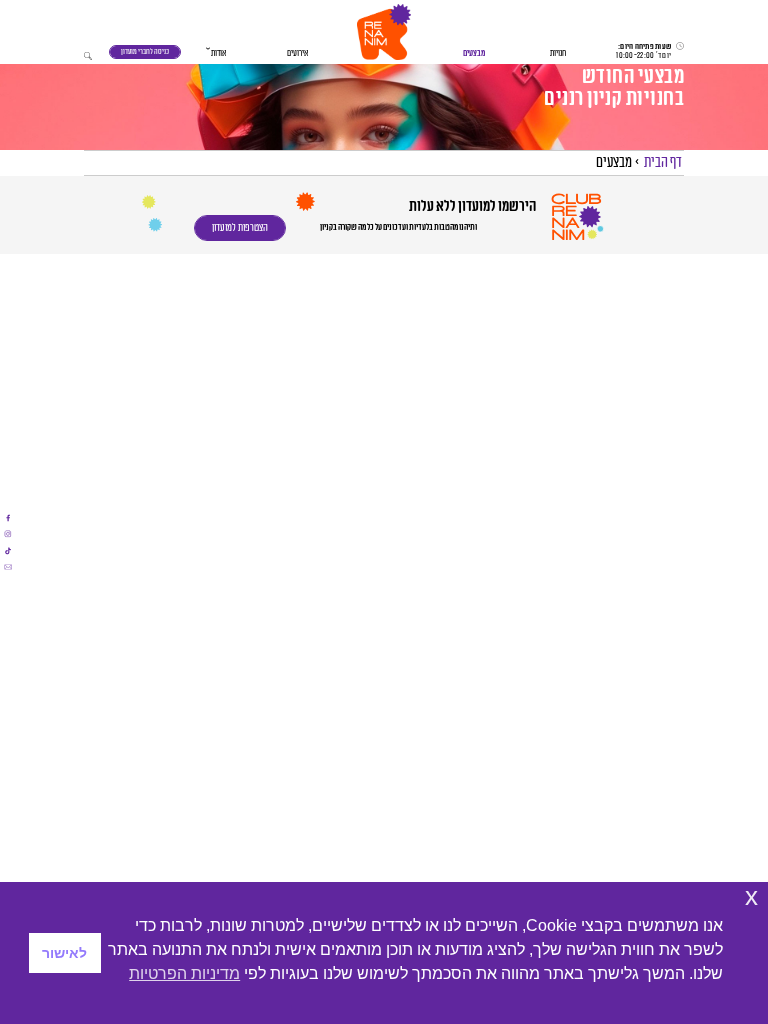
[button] (384, 32)
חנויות (558, 53)
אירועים (297, 53)
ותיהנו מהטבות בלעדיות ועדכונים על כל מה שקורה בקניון (398, 227)
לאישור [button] (64, 953)
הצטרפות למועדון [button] (240, 228)
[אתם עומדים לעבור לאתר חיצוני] (8, 518)
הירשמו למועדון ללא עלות (471, 206)
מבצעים (474, 53)
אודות (218, 53)
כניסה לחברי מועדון (145, 51)
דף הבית (663, 162)
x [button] (751, 896)
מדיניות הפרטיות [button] (184, 973)
